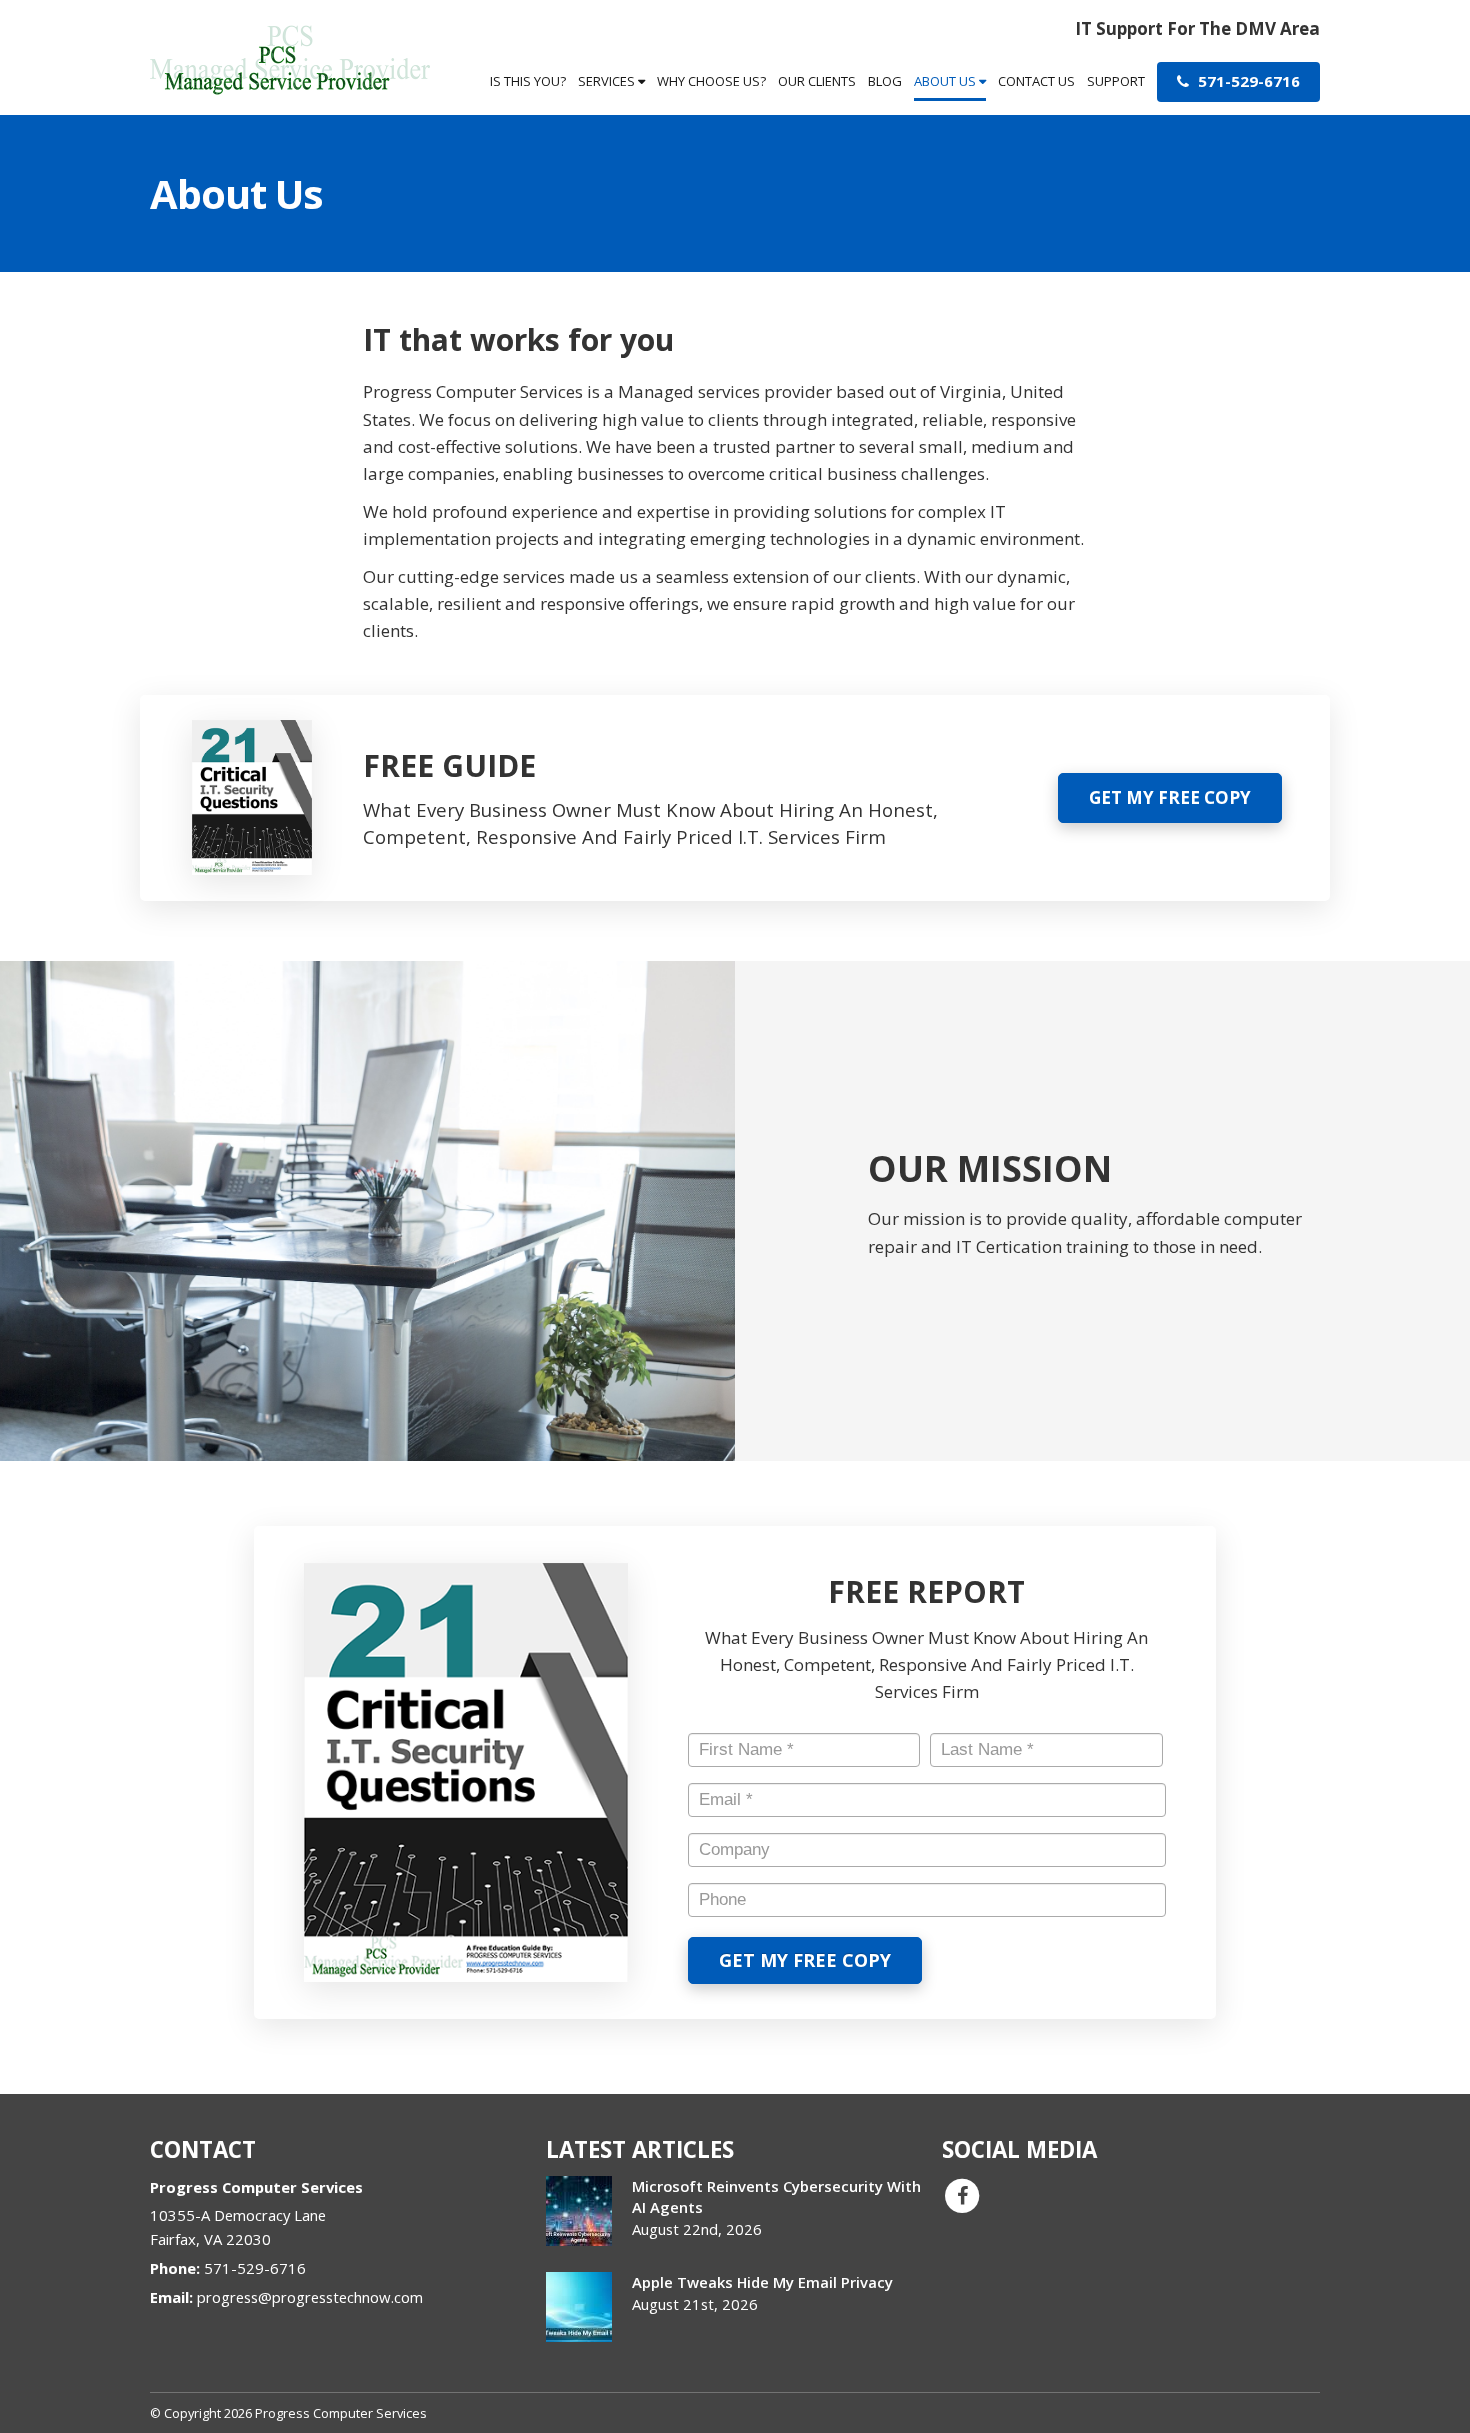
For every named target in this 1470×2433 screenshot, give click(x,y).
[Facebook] (962, 2194)
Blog (885, 81)
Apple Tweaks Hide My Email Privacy (762, 2282)
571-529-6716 (1247, 81)
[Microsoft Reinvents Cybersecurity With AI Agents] (579, 2211)
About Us (946, 81)
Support (1116, 81)
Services (608, 81)
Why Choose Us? (711, 81)
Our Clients (817, 81)
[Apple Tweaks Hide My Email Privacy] (579, 2307)
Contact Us (1036, 81)
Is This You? (528, 81)
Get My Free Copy (1170, 797)
